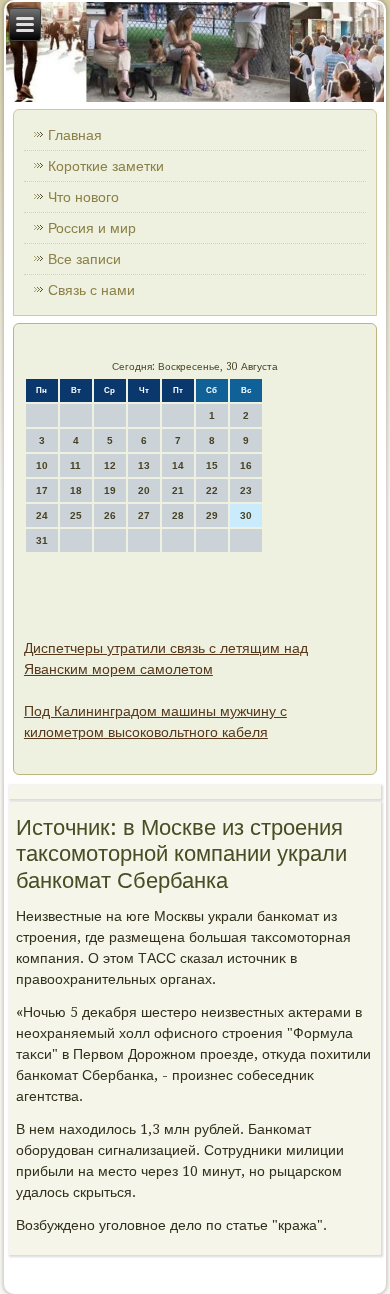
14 (178, 465)
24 (42, 515)
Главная (75, 135)
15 (212, 465)
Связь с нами (91, 290)
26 (110, 515)
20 (144, 490)
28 (178, 515)
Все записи (84, 259)
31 (42, 540)
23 (246, 490)
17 (42, 490)
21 (178, 490)
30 (246, 515)
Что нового (83, 197)
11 (75, 465)
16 (246, 465)
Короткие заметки (106, 166)
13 (144, 465)
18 (76, 490)
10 (42, 465)
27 (144, 515)
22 (212, 490)
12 (110, 465)
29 (212, 515)
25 (76, 515)
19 (110, 490)
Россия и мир (92, 228)
